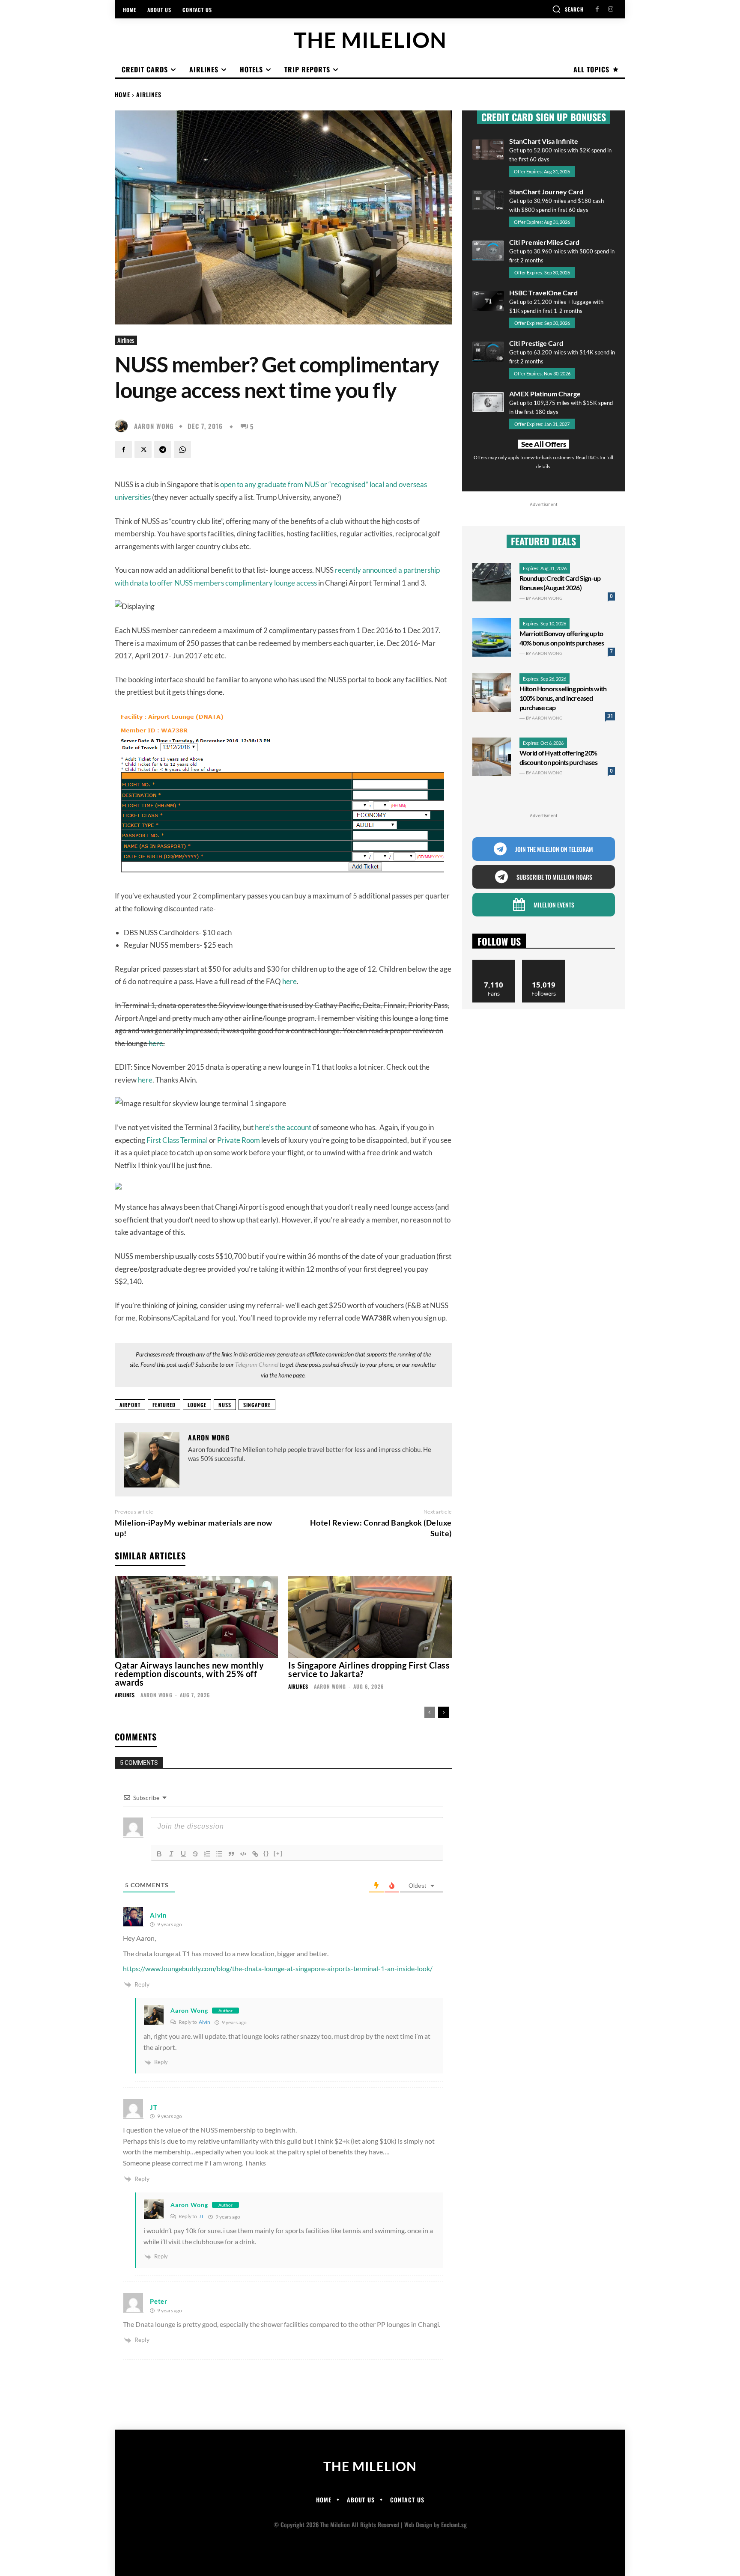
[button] (568, 9)
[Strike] (195, 1854)
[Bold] (159, 1854)
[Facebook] (597, 9)
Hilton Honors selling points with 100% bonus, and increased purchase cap (563, 698)
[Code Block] (243, 1854)
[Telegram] (163, 449)
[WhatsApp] (182, 449)
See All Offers (544, 444)
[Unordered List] (219, 1854)
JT (201, 2216)
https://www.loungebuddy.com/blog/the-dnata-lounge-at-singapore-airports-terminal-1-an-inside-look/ (278, 1968)
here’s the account (283, 1127)
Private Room (239, 1140)
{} (266, 1853)
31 (610, 716)
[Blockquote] (231, 1854)
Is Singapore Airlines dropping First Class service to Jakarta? (369, 1669)
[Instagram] (610, 9)
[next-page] (443, 1712)
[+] (278, 1853)
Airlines (149, 94)
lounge (197, 1405)
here (289, 981)
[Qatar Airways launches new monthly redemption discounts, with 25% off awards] (196, 1617)
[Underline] (183, 1854)
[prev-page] (430, 1712)
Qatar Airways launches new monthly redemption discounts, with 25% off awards (189, 1674)
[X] (143, 449)
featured (164, 1405)
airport (130, 1405)
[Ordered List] (207, 1854)
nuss (225, 1405)
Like (494, 963)
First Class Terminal (177, 1140)
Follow (544, 963)
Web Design (418, 2524)
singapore (257, 1405)
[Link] (255, 1854)
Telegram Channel (257, 1364)
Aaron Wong (154, 426)
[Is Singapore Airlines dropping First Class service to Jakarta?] (370, 1617)
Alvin (204, 2022)
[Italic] (171, 1854)
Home (122, 94)
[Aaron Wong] (123, 426)
